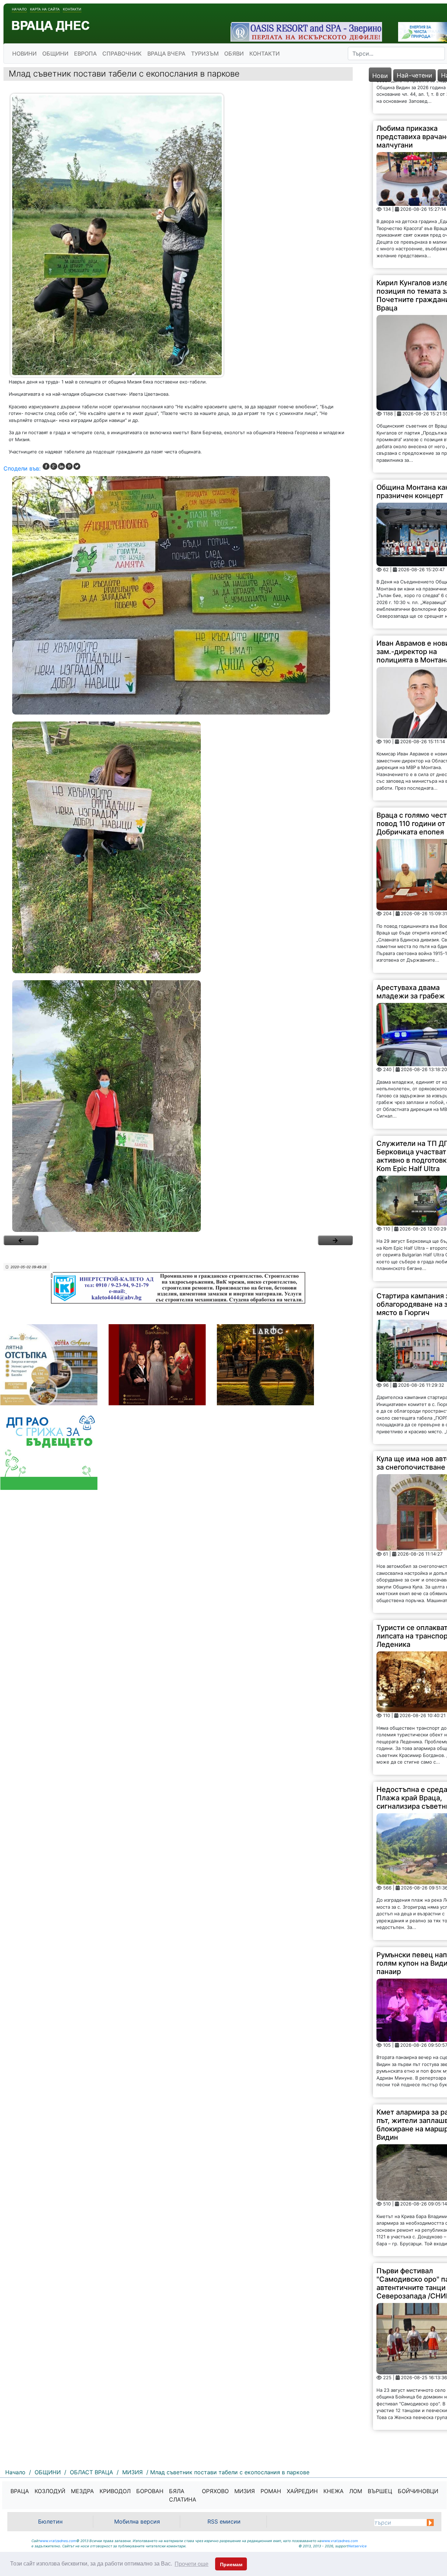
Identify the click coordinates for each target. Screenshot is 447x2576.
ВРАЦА (20, 2491)
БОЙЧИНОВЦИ (418, 2491)
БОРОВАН (150, 2491)
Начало (19, 9)
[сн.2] (178, 847)
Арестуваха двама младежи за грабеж (411, 959)
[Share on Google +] (54, 466)
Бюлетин (50, 2521)
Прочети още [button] (192, 2564)
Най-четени (415, 75)
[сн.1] (178, 595)
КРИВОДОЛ (115, 2491)
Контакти (72, 9)
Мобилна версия (137, 2521)
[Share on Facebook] (46, 466)
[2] (335, 1240)
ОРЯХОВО (215, 2491)
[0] (21, 1240)
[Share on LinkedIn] (61, 466)
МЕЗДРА (82, 2491)
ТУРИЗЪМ (205, 53)
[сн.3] (178, 1106)
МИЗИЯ (245, 2491)
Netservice (357, 2546)
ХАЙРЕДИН (302, 2491)
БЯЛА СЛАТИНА (183, 2495)
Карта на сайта (45, 9)
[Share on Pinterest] (69, 466)
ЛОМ (356, 2491)
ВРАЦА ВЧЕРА (166, 53)
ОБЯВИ (234, 53)
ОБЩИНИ (55, 53)
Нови (380, 76)
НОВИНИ (24, 53)
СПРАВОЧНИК (122, 53)
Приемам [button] (231, 2564)
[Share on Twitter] (77, 466)
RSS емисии (224, 2521)
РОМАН (271, 2491)
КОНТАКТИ (265, 53)
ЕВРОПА (85, 53)
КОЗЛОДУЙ (50, 2491)
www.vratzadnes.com (58, 2541)
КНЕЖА (334, 2491)
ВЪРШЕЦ (380, 2491)
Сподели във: (22, 468)
